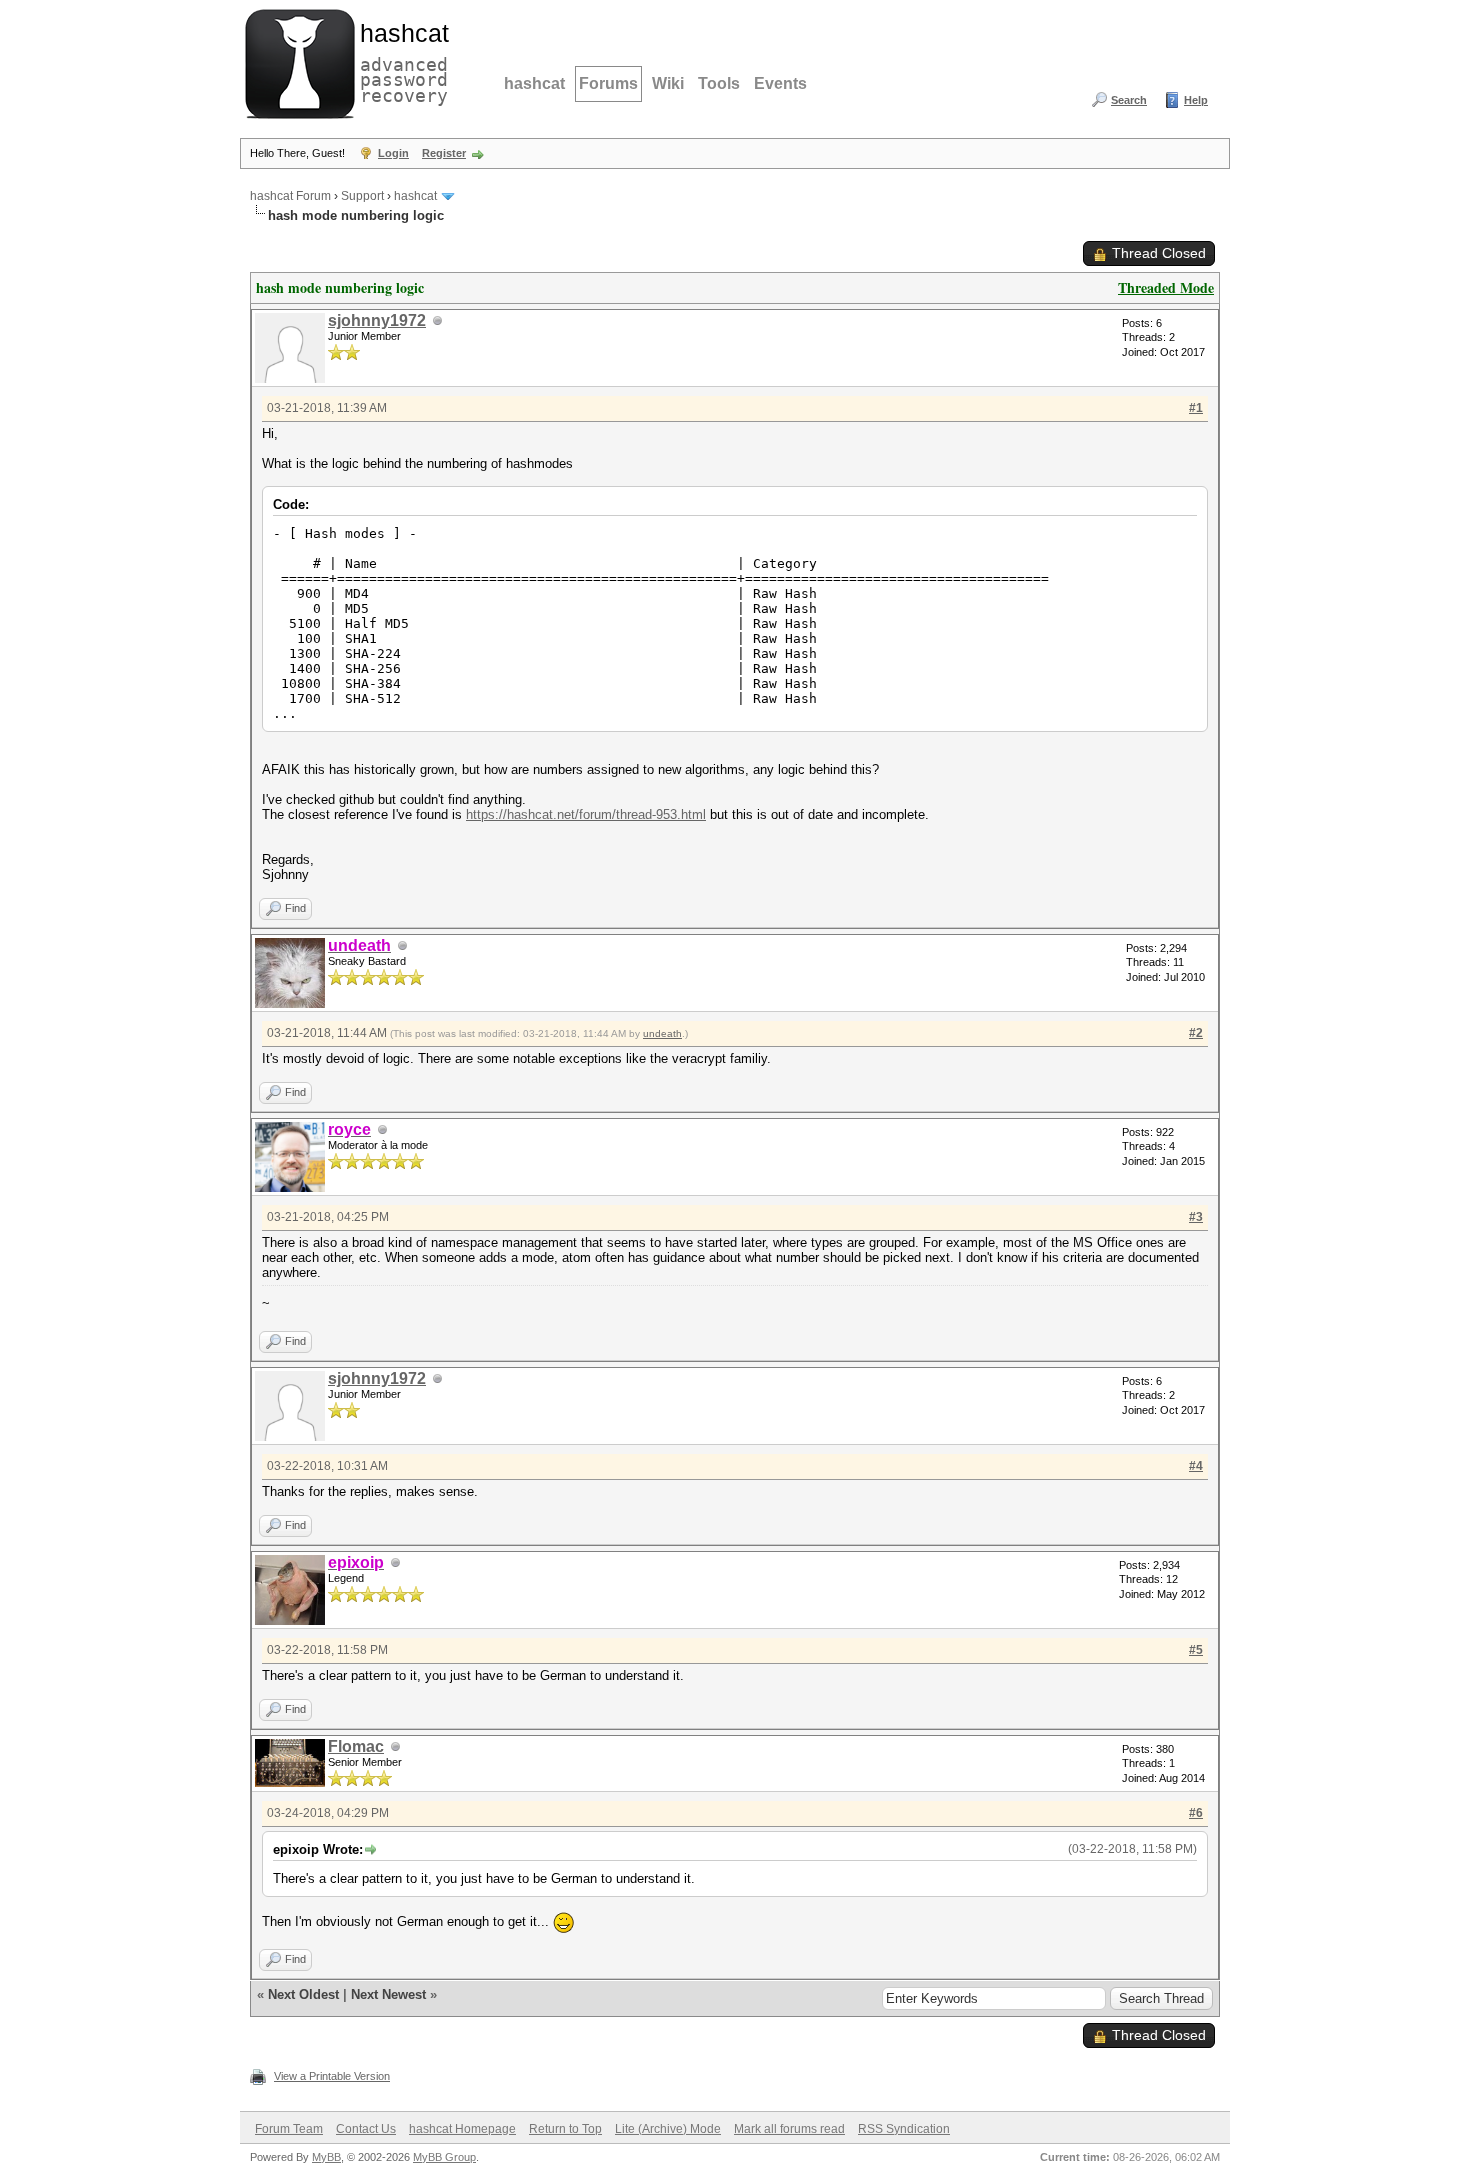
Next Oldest (303, 1994)
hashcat (534, 83)
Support (362, 196)
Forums (608, 83)
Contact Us (366, 2129)
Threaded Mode (1166, 287)
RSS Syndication (904, 2129)
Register (444, 153)
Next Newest (388, 1994)
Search (1129, 100)
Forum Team (289, 2129)
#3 (1196, 1217)
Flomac (356, 1746)
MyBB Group (444, 2157)
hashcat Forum (290, 196)
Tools (719, 83)
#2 (1196, 1033)
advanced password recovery (400, 61)
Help (1196, 100)
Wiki (668, 83)
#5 (1196, 1650)
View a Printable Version (332, 2076)
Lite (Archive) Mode (668, 2129)
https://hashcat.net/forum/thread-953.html (586, 814)
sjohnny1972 (377, 320)
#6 (1196, 1813)
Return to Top (565, 2129)
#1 (1196, 408)
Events (780, 83)
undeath (662, 1033)
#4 (1196, 1466)
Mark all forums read (789, 2129)
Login (393, 153)
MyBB (326, 2157)
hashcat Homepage (462, 2129)
